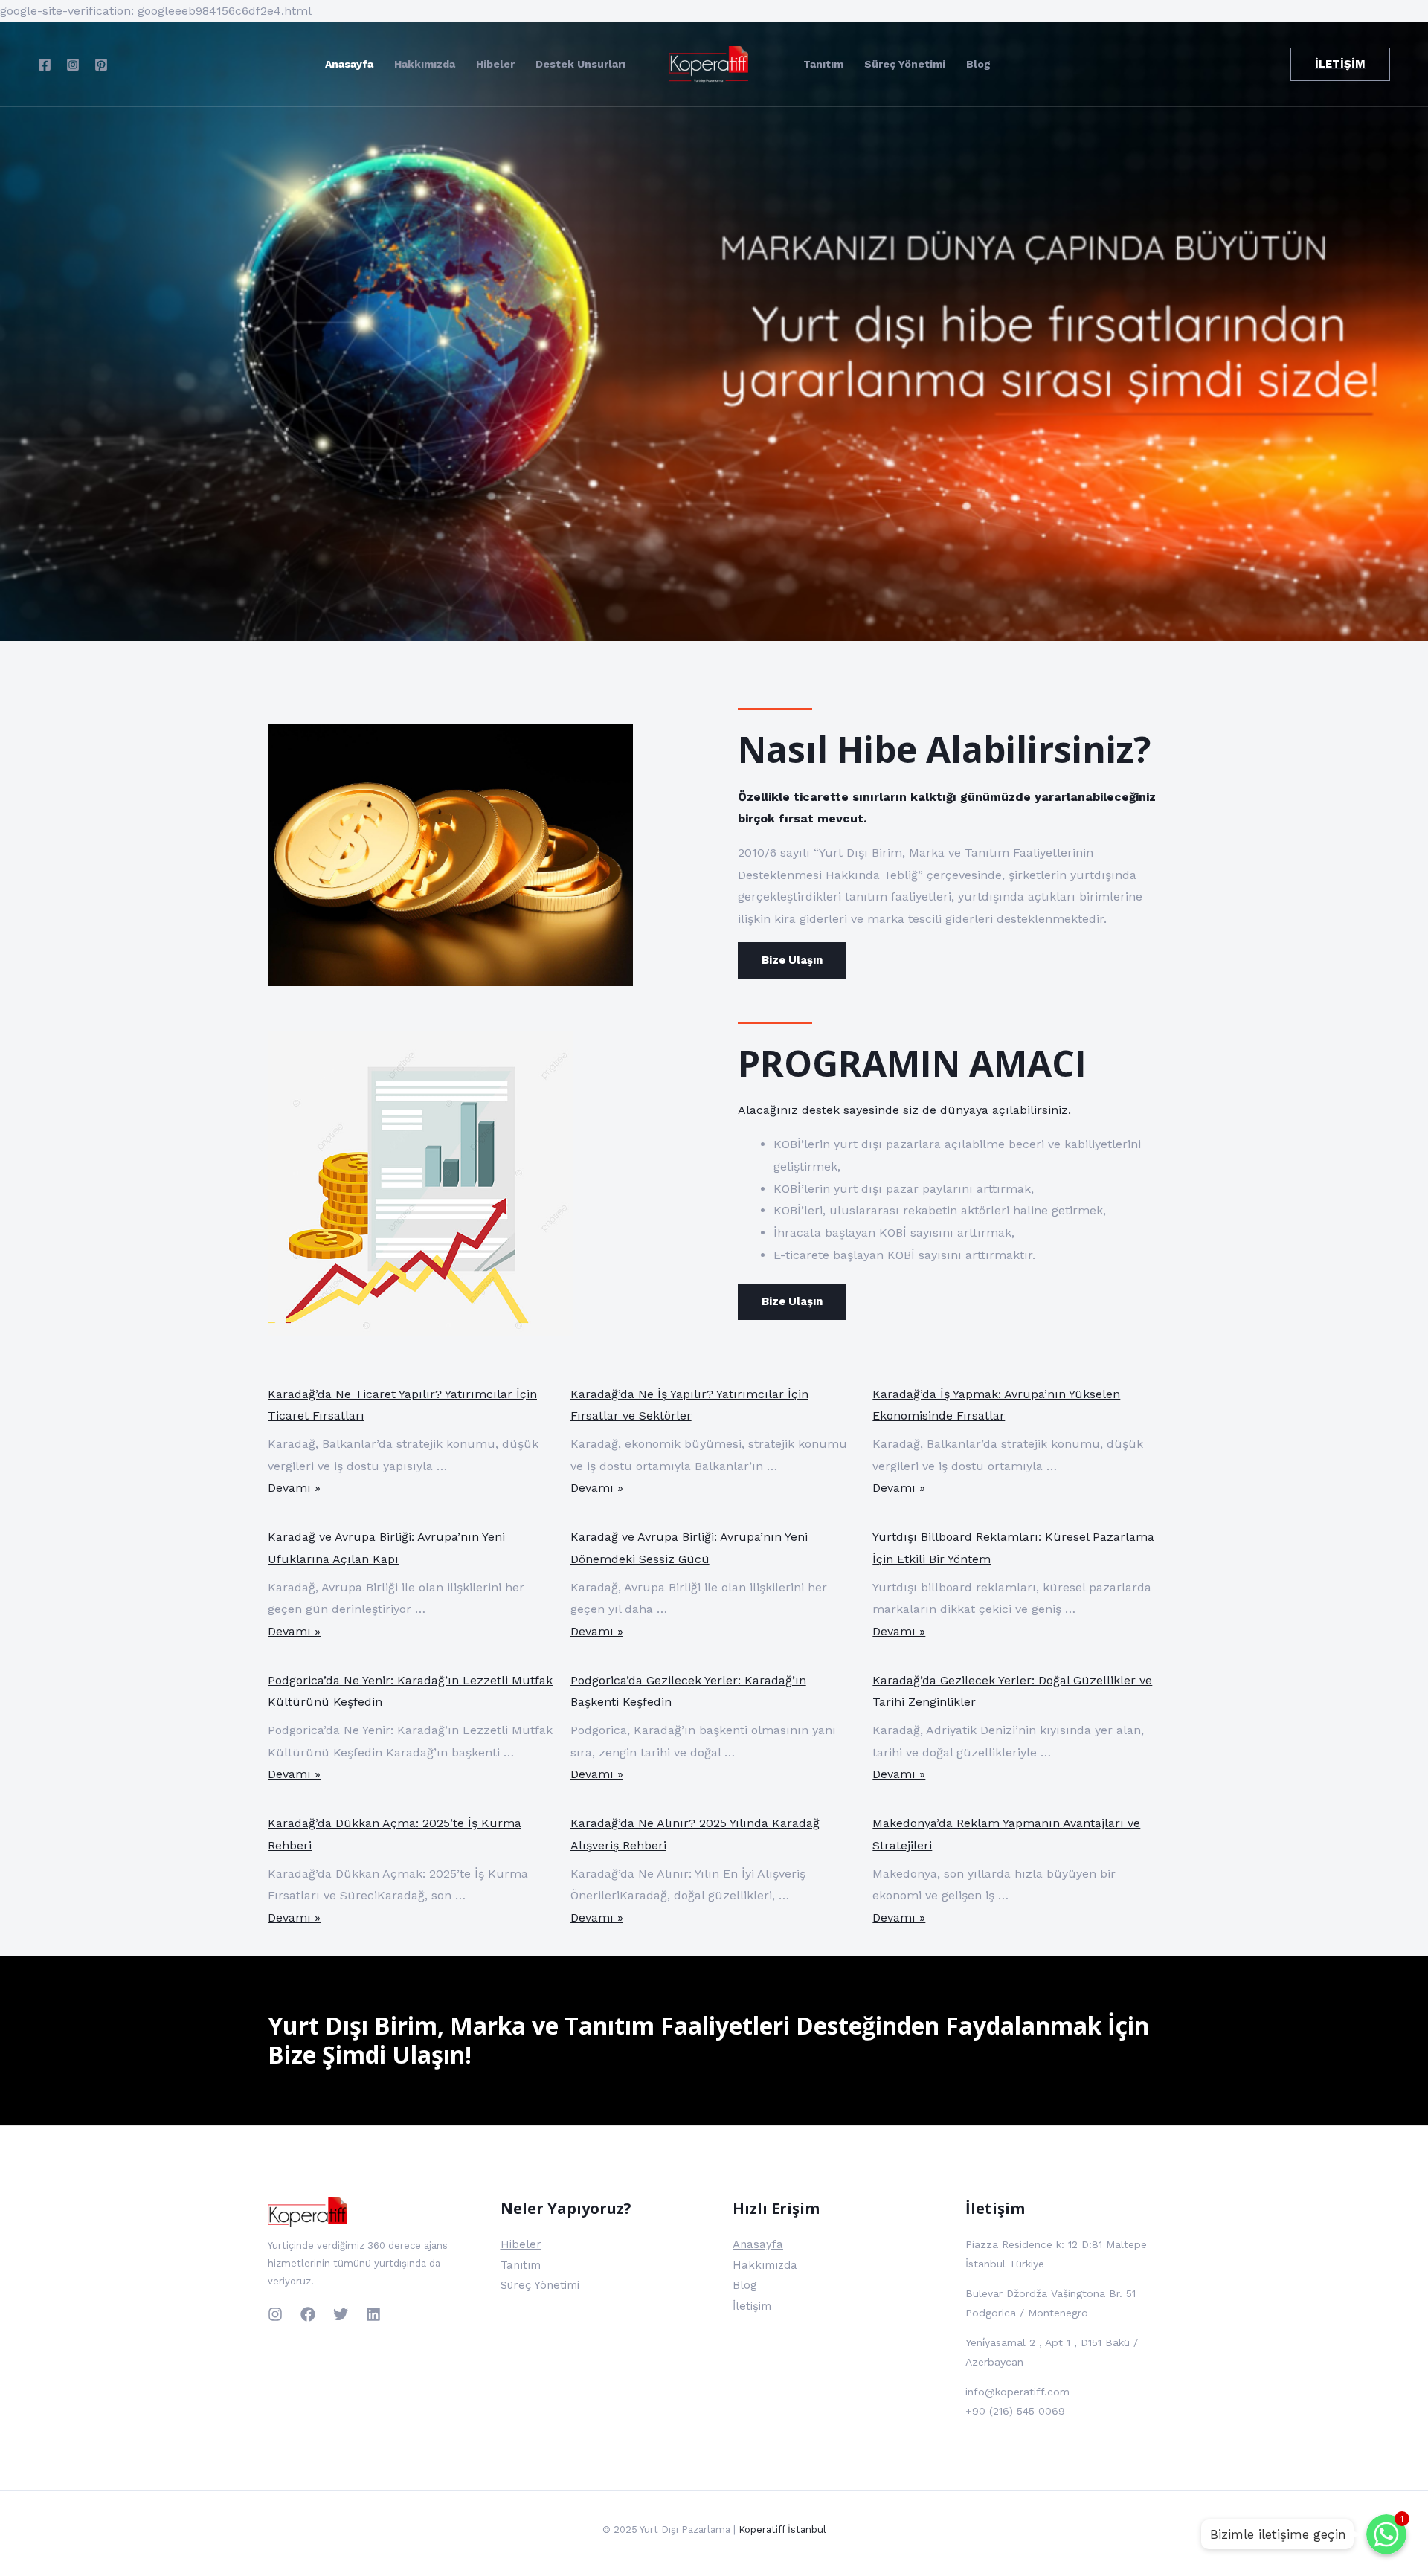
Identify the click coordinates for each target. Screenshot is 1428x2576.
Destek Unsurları (580, 64)
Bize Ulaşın (792, 960)
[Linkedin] (373, 2314)
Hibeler (495, 64)
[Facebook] (45, 65)
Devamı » (294, 1488)
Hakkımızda (425, 64)
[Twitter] (341, 2314)
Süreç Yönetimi (905, 64)
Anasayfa (349, 64)
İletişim (752, 2306)
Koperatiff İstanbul (782, 2530)
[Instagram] (73, 65)
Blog (978, 64)
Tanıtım (823, 64)
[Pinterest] (101, 65)
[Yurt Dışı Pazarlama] (708, 63)
